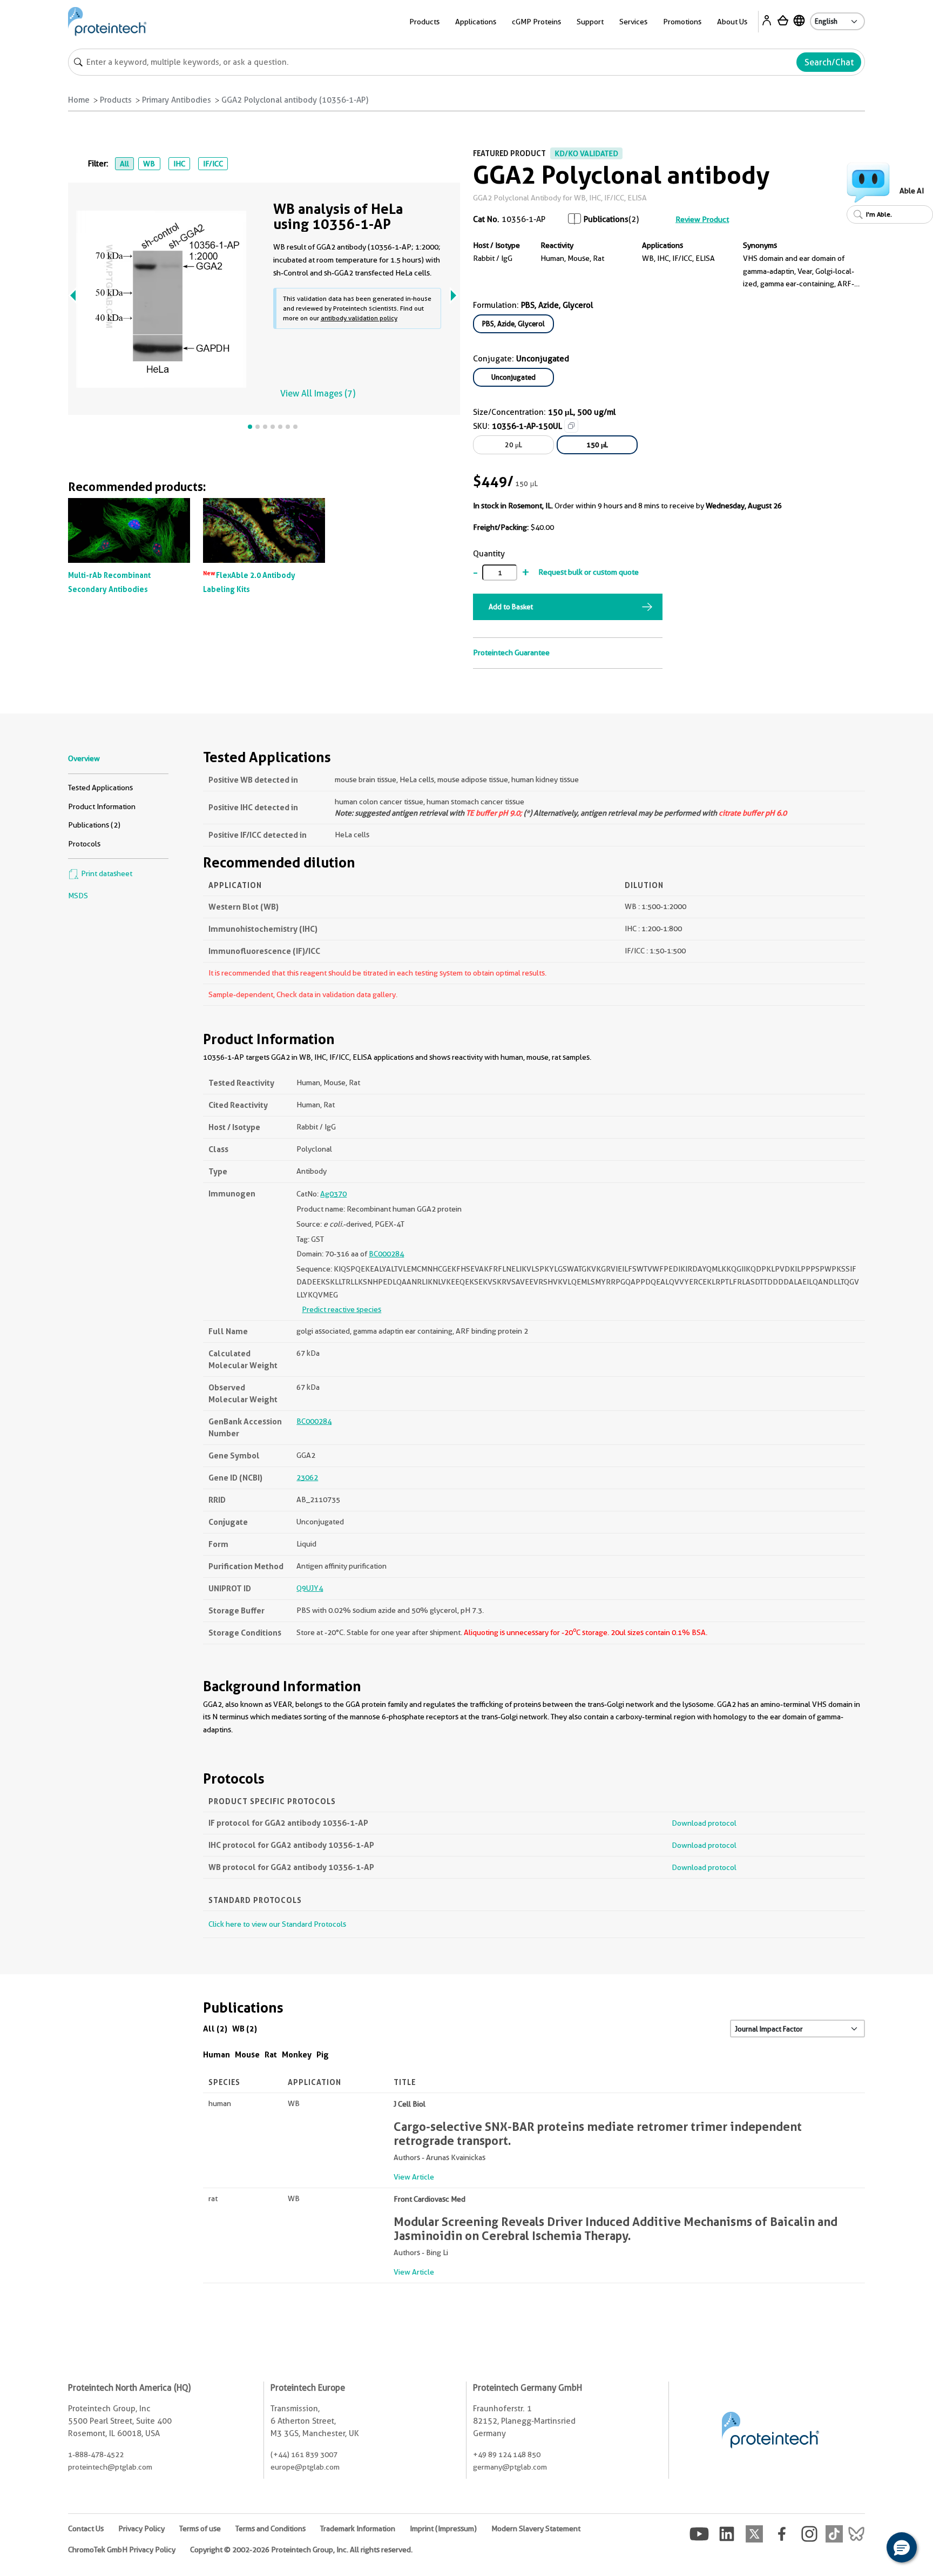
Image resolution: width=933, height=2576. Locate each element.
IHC (179, 164)
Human (217, 2054)
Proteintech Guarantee (511, 653)
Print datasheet (106, 873)
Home (79, 100)
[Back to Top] (868, 2549)
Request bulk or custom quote (589, 572)
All (124, 164)
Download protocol (704, 1823)
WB (149, 164)
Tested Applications (100, 788)
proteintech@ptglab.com (110, 2467)
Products (116, 100)
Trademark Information (358, 2528)
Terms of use (200, 2528)
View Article (414, 2177)
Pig (323, 2054)
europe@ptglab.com (305, 2467)
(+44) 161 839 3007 (304, 2454)
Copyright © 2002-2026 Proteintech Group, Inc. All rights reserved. (301, 2550)
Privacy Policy (141, 2528)
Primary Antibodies (177, 100)
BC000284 (386, 1254)
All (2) (215, 2029)
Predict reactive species (342, 1309)
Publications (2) (94, 825)
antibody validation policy (359, 318)
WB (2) (245, 2029)
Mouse (247, 2054)
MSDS (78, 896)
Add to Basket (511, 607)
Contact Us (86, 2528)
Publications (606, 219)
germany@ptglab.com (510, 2467)
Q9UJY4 (310, 1588)
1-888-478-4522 (96, 2454)
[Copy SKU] (571, 426)
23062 (307, 1477)
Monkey (297, 2054)
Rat (271, 2054)
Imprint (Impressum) (443, 2528)
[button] (902, 2547)
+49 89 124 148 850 (507, 2454)
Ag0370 (333, 1194)
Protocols (84, 844)
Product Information (102, 806)
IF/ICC (213, 164)
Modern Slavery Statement (536, 2528)
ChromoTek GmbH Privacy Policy (122, 2550)
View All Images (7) (318, 394)
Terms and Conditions (271, 2528)
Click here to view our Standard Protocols (277, 1924)
